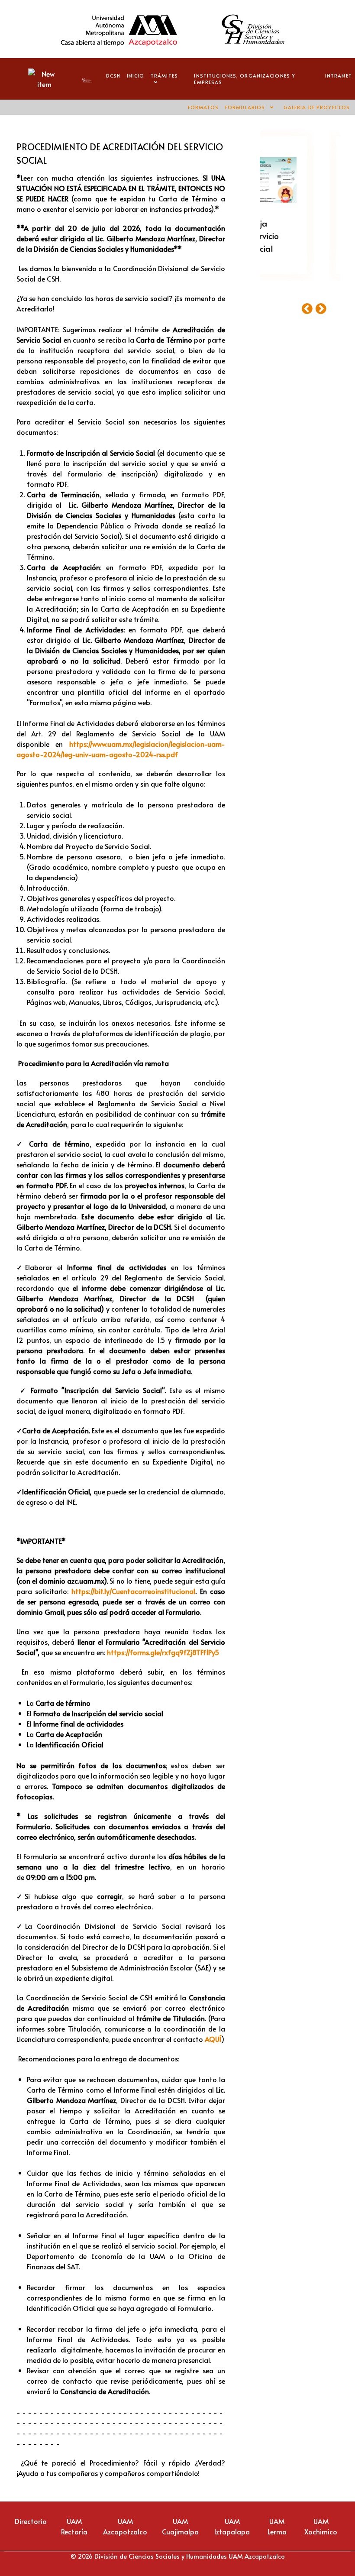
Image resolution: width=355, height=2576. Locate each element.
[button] (309, 308)
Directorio (31, 2521)
